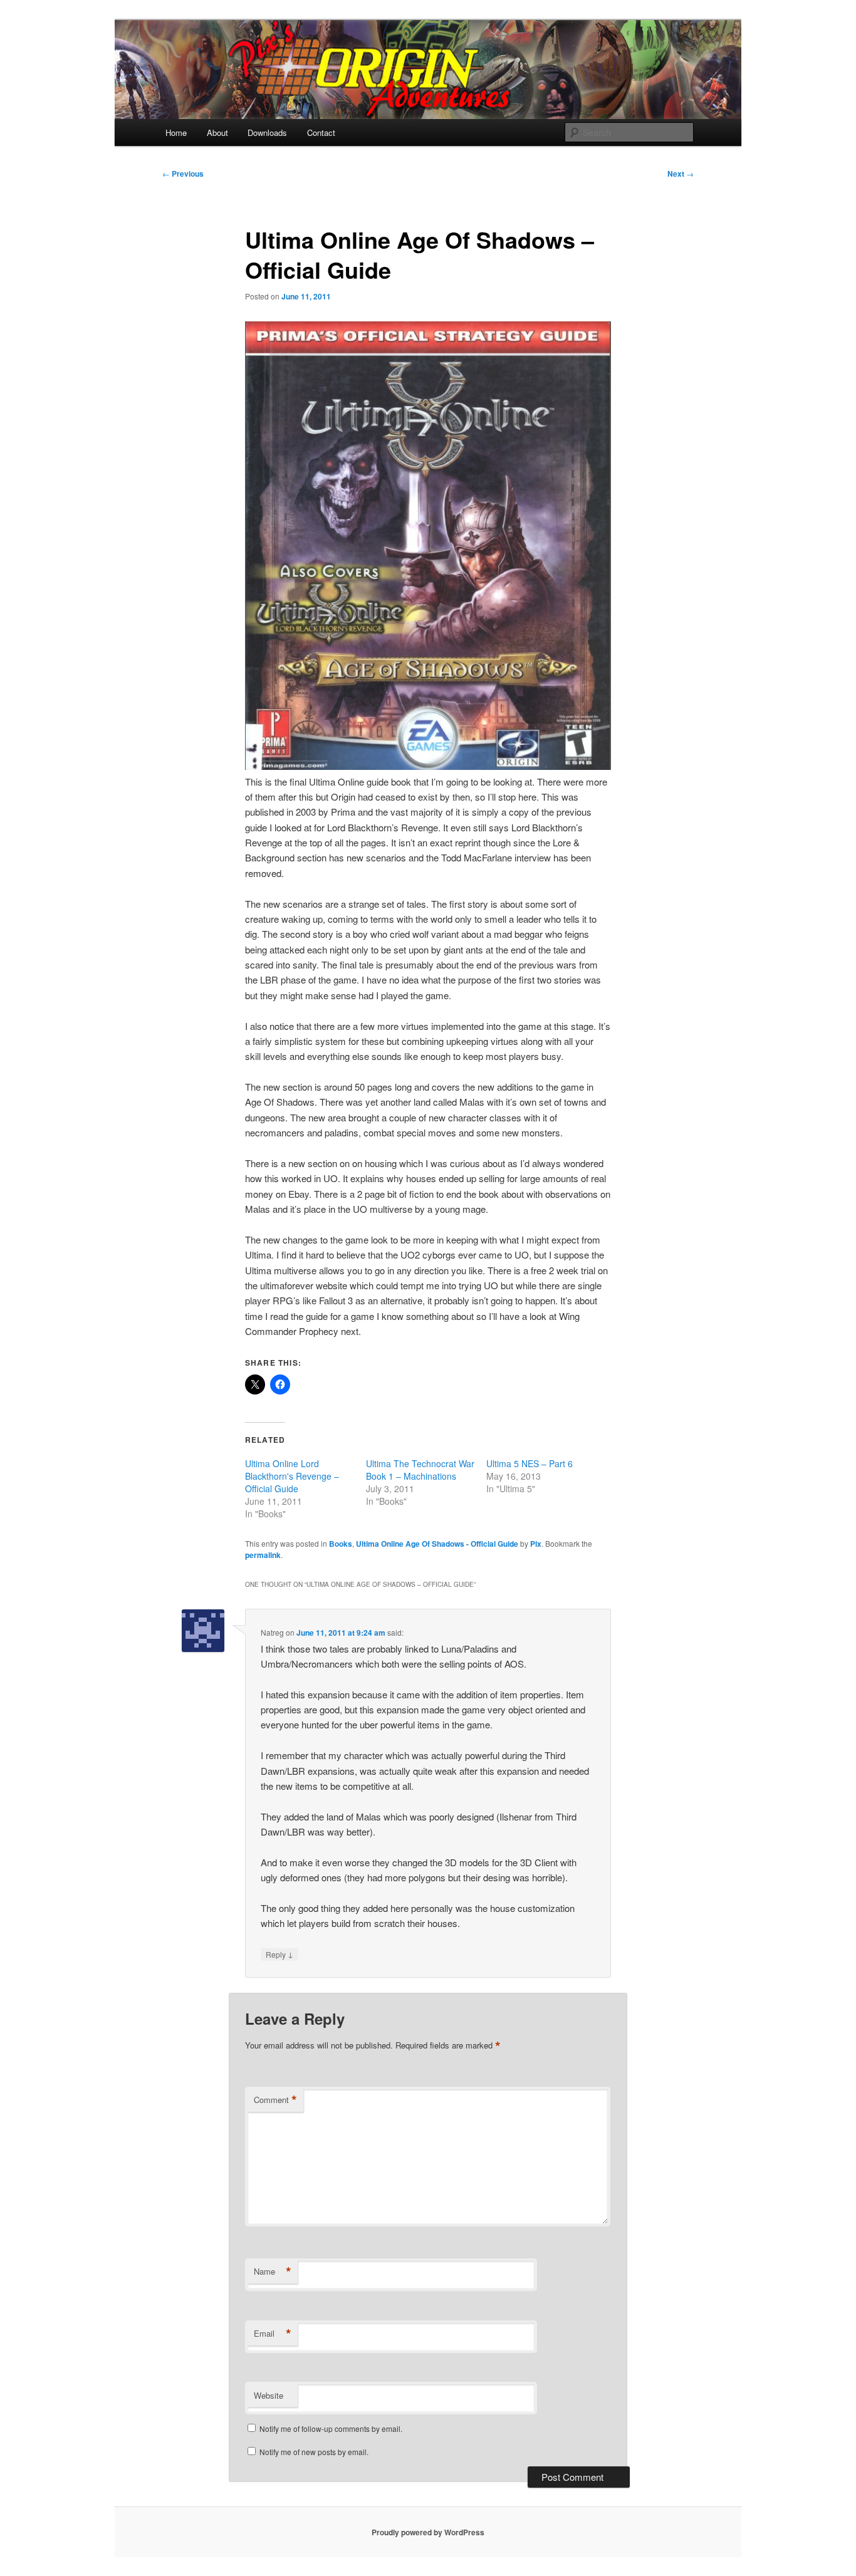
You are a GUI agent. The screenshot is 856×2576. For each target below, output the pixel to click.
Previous (183, 174)
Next (681, 174)
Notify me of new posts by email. (314, 2452)
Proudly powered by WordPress (428, 2532)
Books (341, 1544)
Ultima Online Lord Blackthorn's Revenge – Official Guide (292, 1476)
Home (176, 132)
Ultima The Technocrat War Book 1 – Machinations (420, 1470)
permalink (263, 1555)
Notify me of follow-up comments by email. (331, 2428)
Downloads (267, 132)
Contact (321, 132)
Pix (536, 1544)
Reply (279, 1954)
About (217, 132)
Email (273, 2334)
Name (273, 2272)
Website (269, 2395)
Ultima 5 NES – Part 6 (530, 1463)
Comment (275, 2100)
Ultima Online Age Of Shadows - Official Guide (437, 1544)
